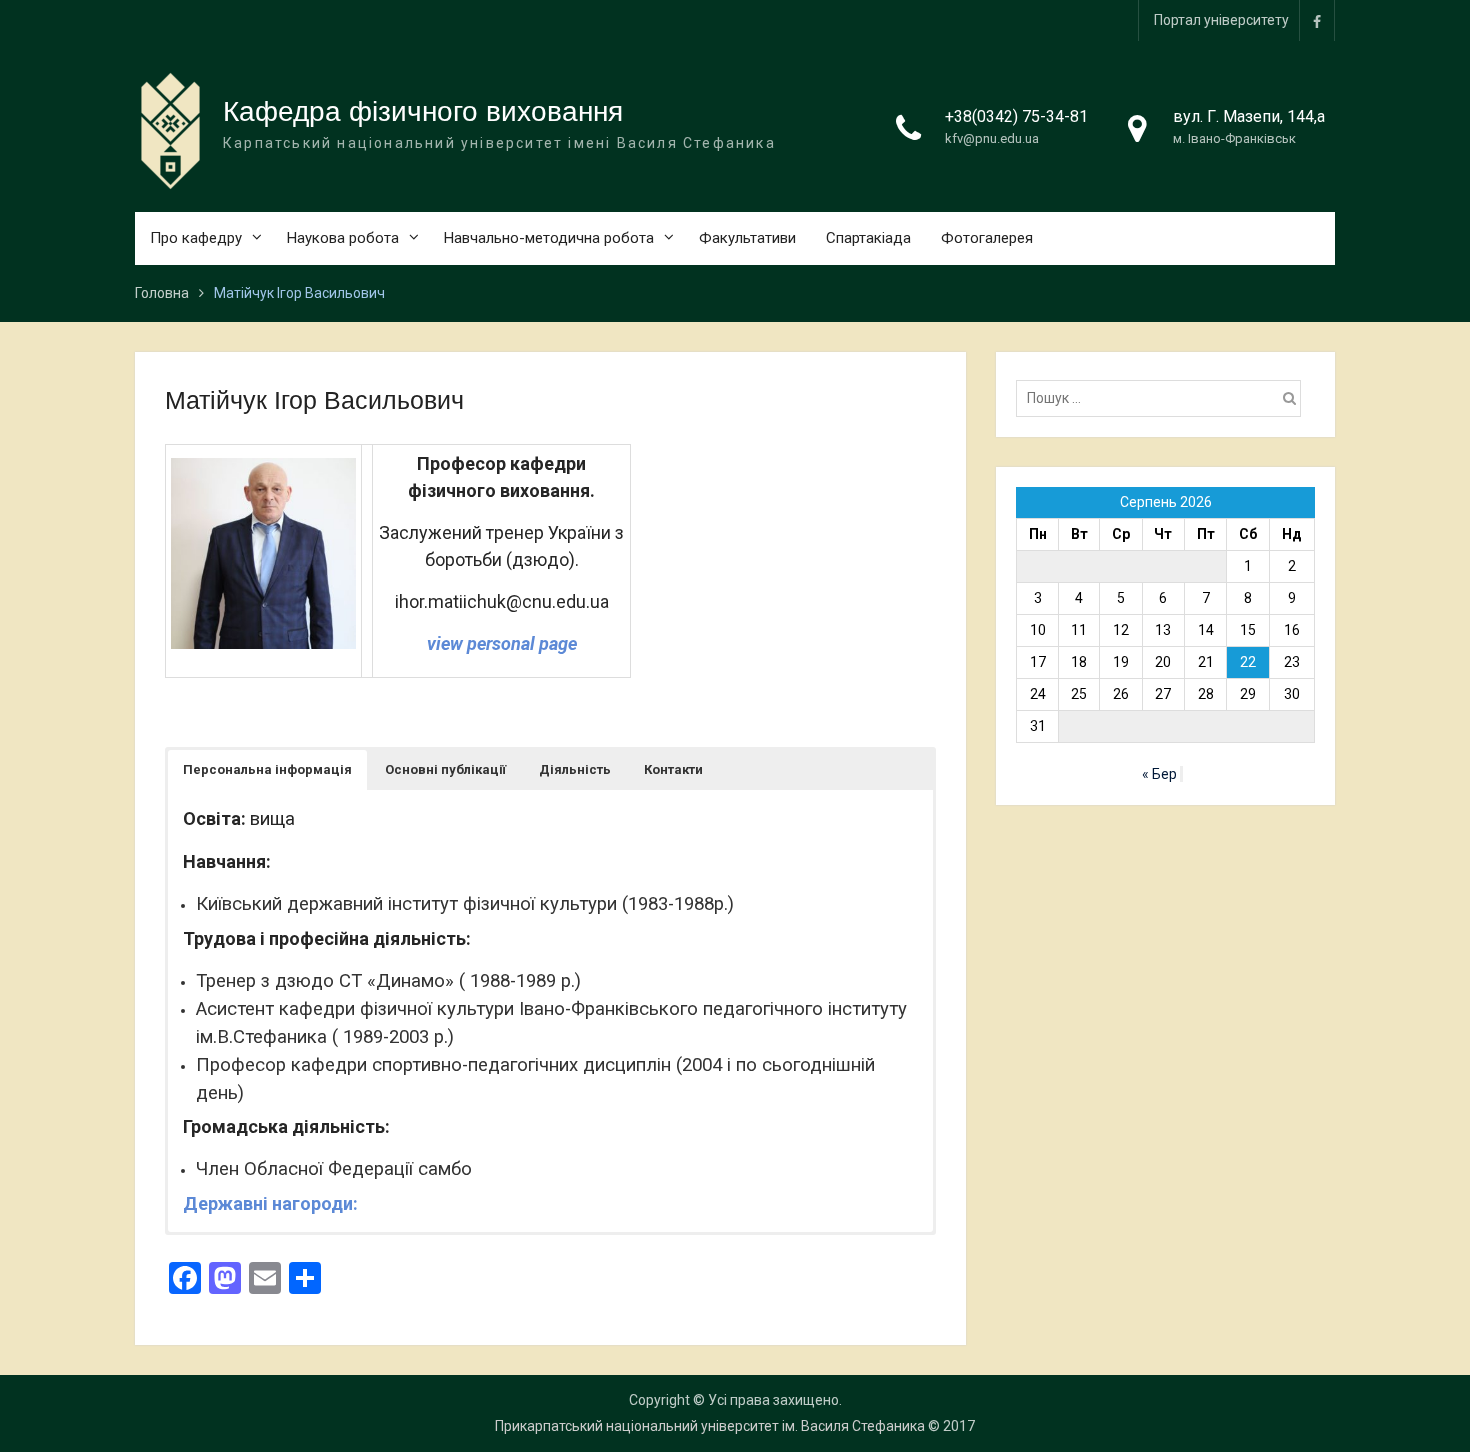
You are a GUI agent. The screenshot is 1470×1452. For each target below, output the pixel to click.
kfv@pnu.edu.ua (992, 138)
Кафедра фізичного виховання (423, 111)
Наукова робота (343, 238)
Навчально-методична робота (549, 238)
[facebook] (1317, 20)
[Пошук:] (1163, 398)
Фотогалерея (987, 238)
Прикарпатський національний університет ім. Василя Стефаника (710, 1426)
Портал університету (1221, 20)
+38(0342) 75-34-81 (1016, 116)
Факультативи (747, 238)
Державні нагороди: (270, 1203)
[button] (267, 770)
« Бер (1159, 774)
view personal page (502, 643)
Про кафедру (196, 238)
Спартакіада (868, 238)
